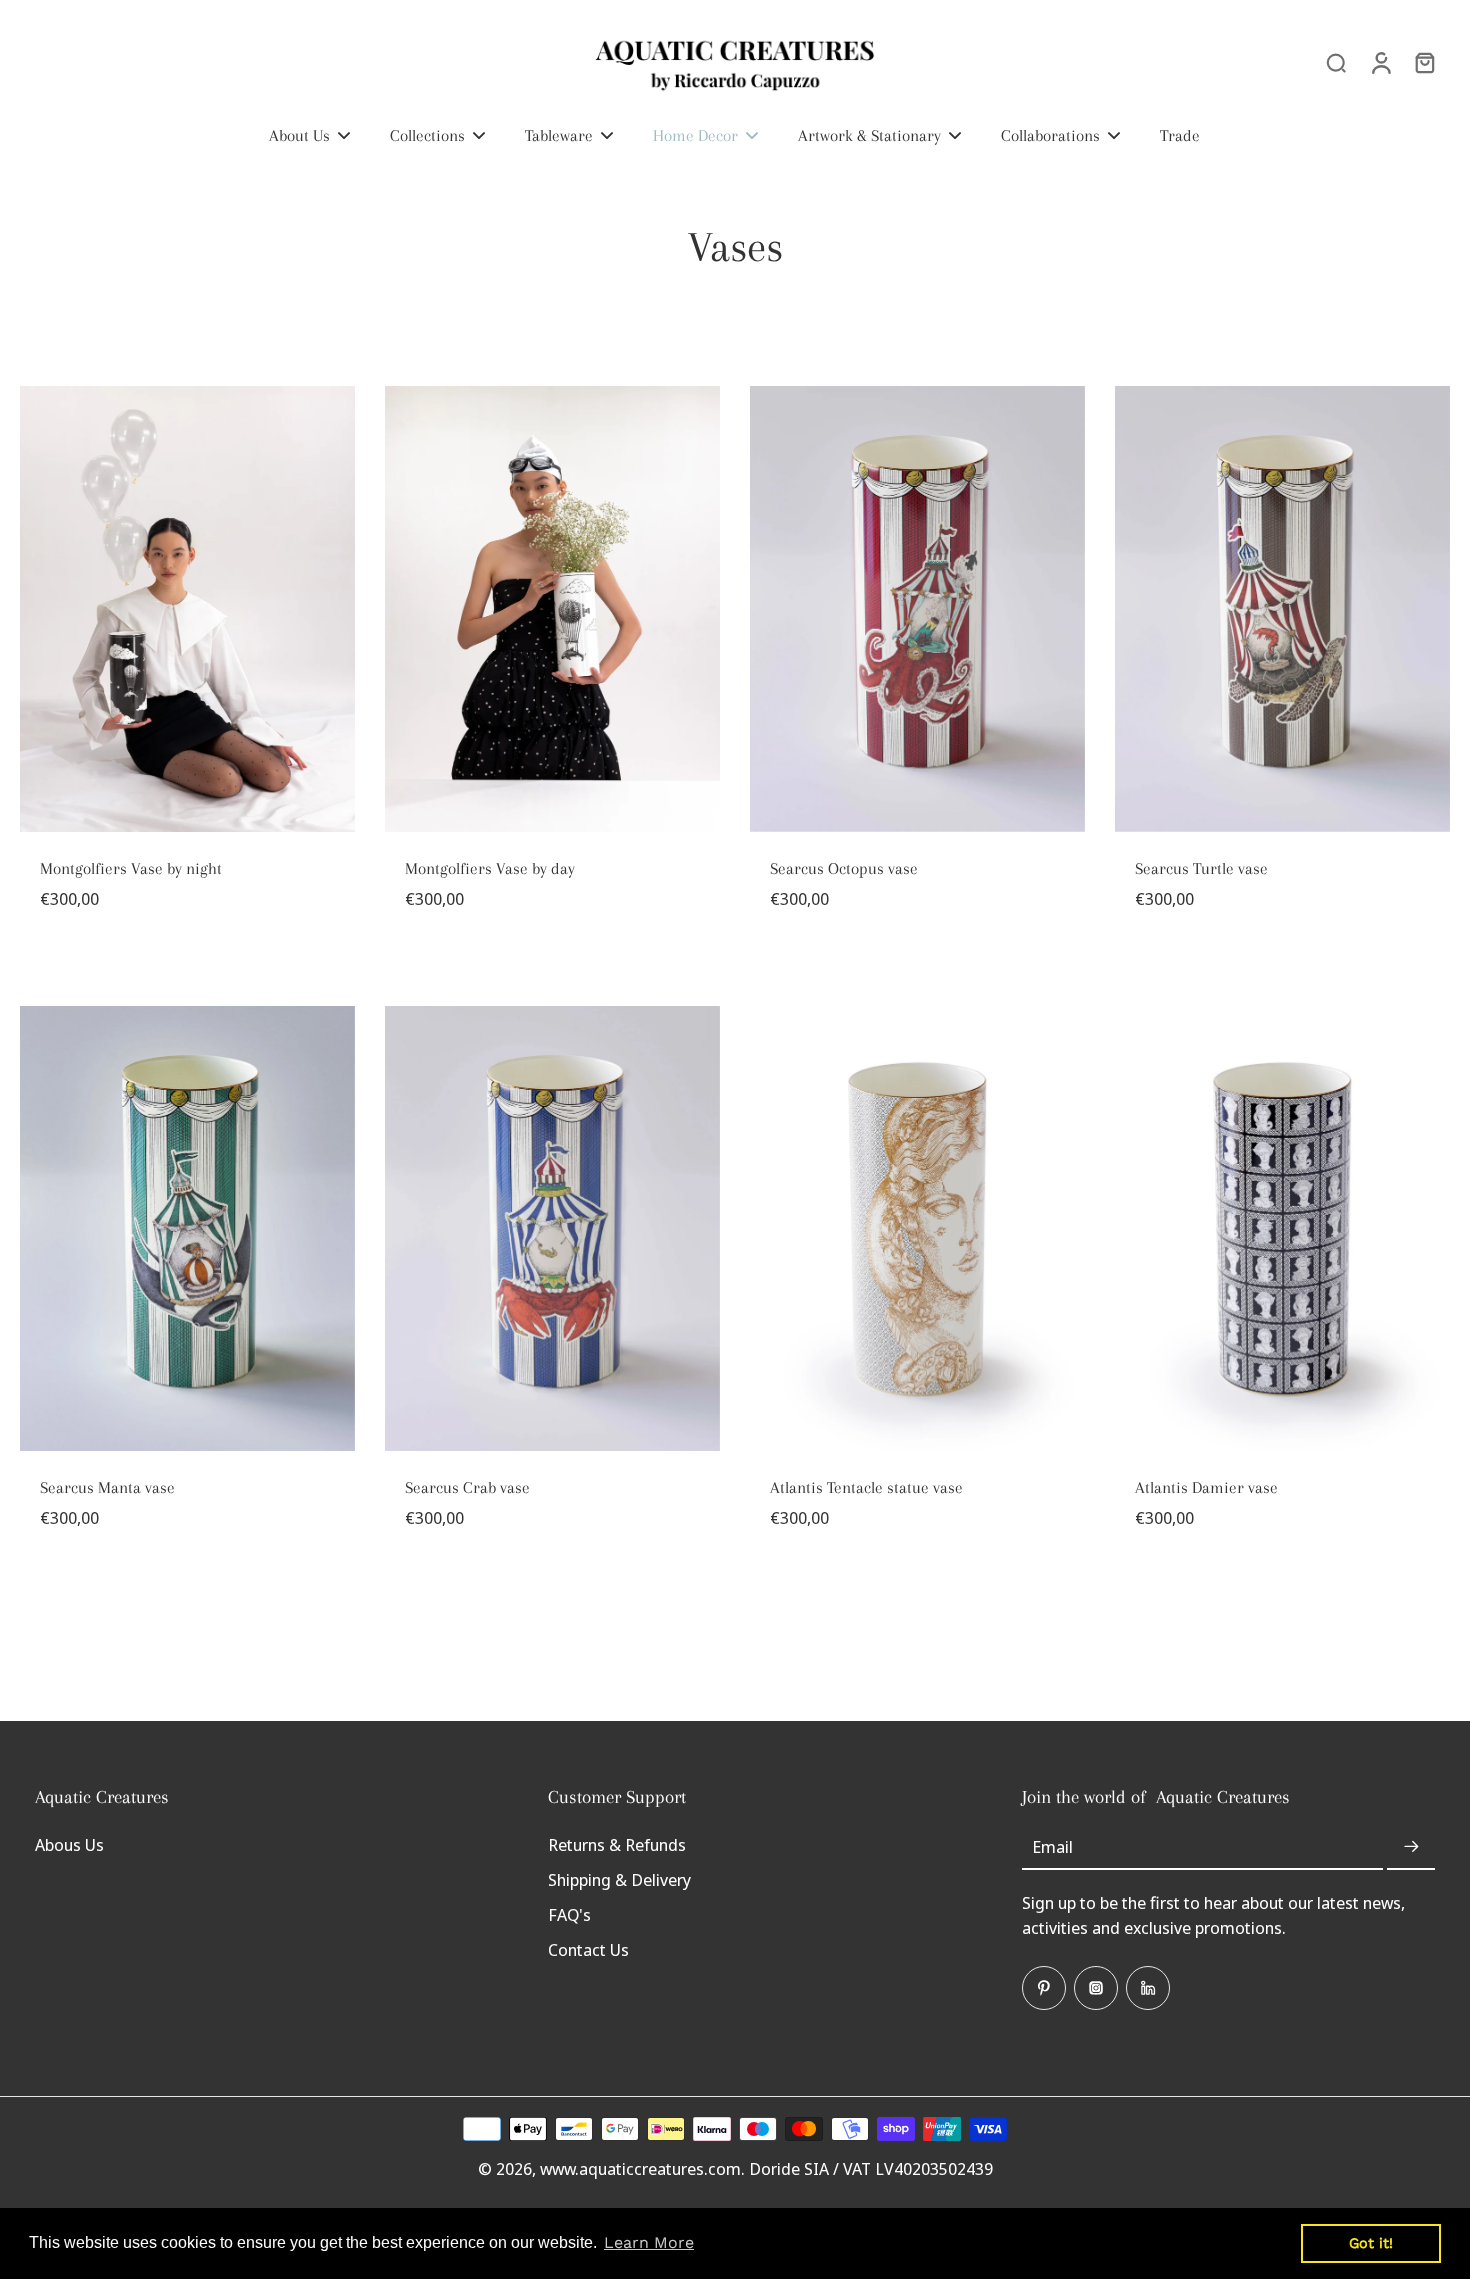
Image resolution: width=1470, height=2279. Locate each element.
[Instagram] (1096, 1988)
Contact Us (588, 1949)
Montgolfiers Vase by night (131, 868)
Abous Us (69, 1844)
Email (1052, 1847)
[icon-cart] (1424, 62)
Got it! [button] (1371, 2243)
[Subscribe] (1411, 1847)
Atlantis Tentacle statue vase (866, 1487)
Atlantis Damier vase (1206, 1487)
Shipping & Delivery (619, 1879)
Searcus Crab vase (467, 1487)
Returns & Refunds (617, 1844)
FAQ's (569, 1914)
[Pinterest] (1044, 1988)
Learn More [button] (649, 2242)
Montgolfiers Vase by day (490, 868)
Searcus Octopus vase (844, 868)
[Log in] (1380, 62)
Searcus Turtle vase (1201, 868)
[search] (1336, 62)
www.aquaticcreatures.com (640, 2168)
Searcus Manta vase (107, 1487)
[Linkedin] (1148, 1988)
